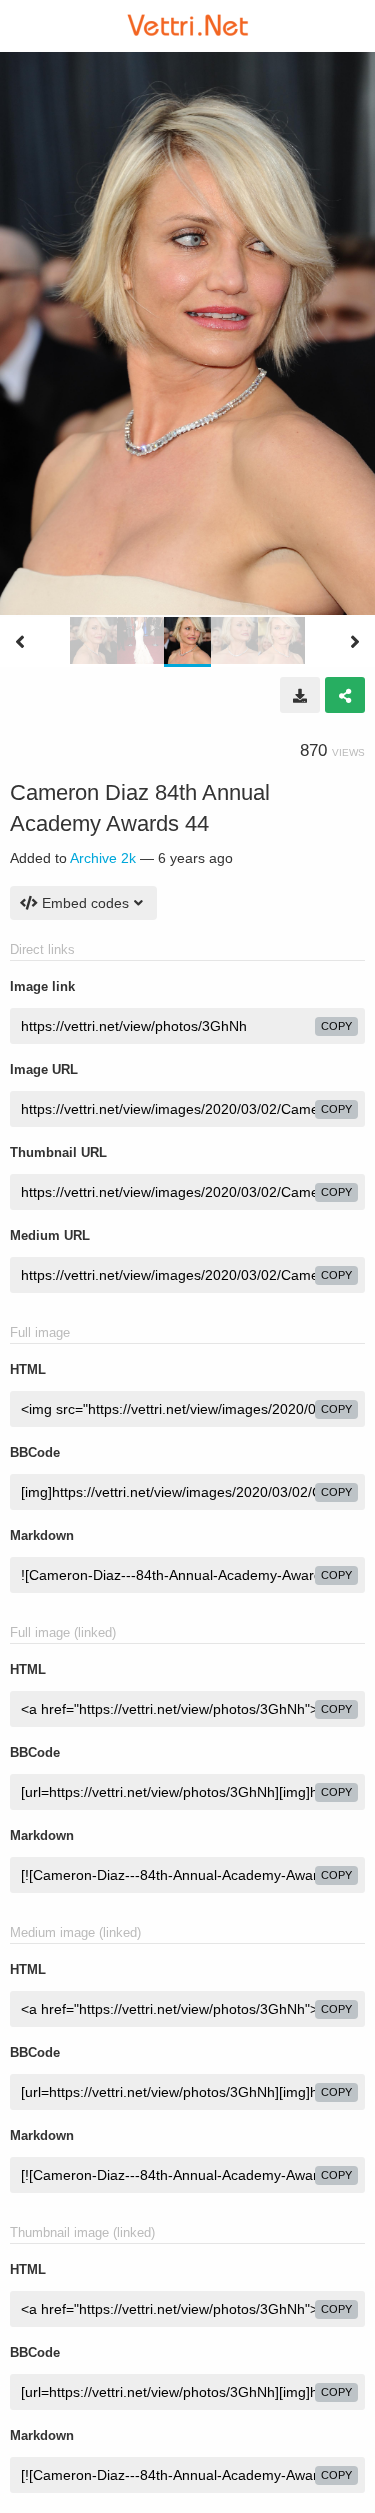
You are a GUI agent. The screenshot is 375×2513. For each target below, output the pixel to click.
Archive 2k (103, 858)
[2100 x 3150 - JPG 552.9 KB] (300, 695)
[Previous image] (20, 642)
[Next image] (355, 642)
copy (336, 1026)
